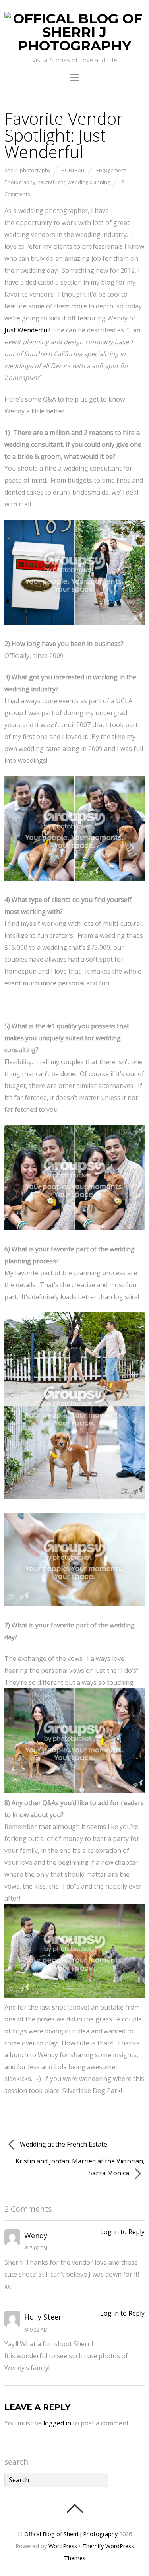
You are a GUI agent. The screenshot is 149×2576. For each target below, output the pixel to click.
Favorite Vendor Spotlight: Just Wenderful (64, 135)
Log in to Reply (122, 2232)
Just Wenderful (27, 330)
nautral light (51, 182)
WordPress (63, 2546)
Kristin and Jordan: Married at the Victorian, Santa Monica (80, 2167)
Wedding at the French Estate (63, 2144)
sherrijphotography (27, 170)
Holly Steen (44, 2317)
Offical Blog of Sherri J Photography (71, 2534)
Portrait (73, 170)
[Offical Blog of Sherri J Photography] (74, 46)
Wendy (36, 2235)
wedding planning (89, 182)
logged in (57, 2423)
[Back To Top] (74, 2508)
